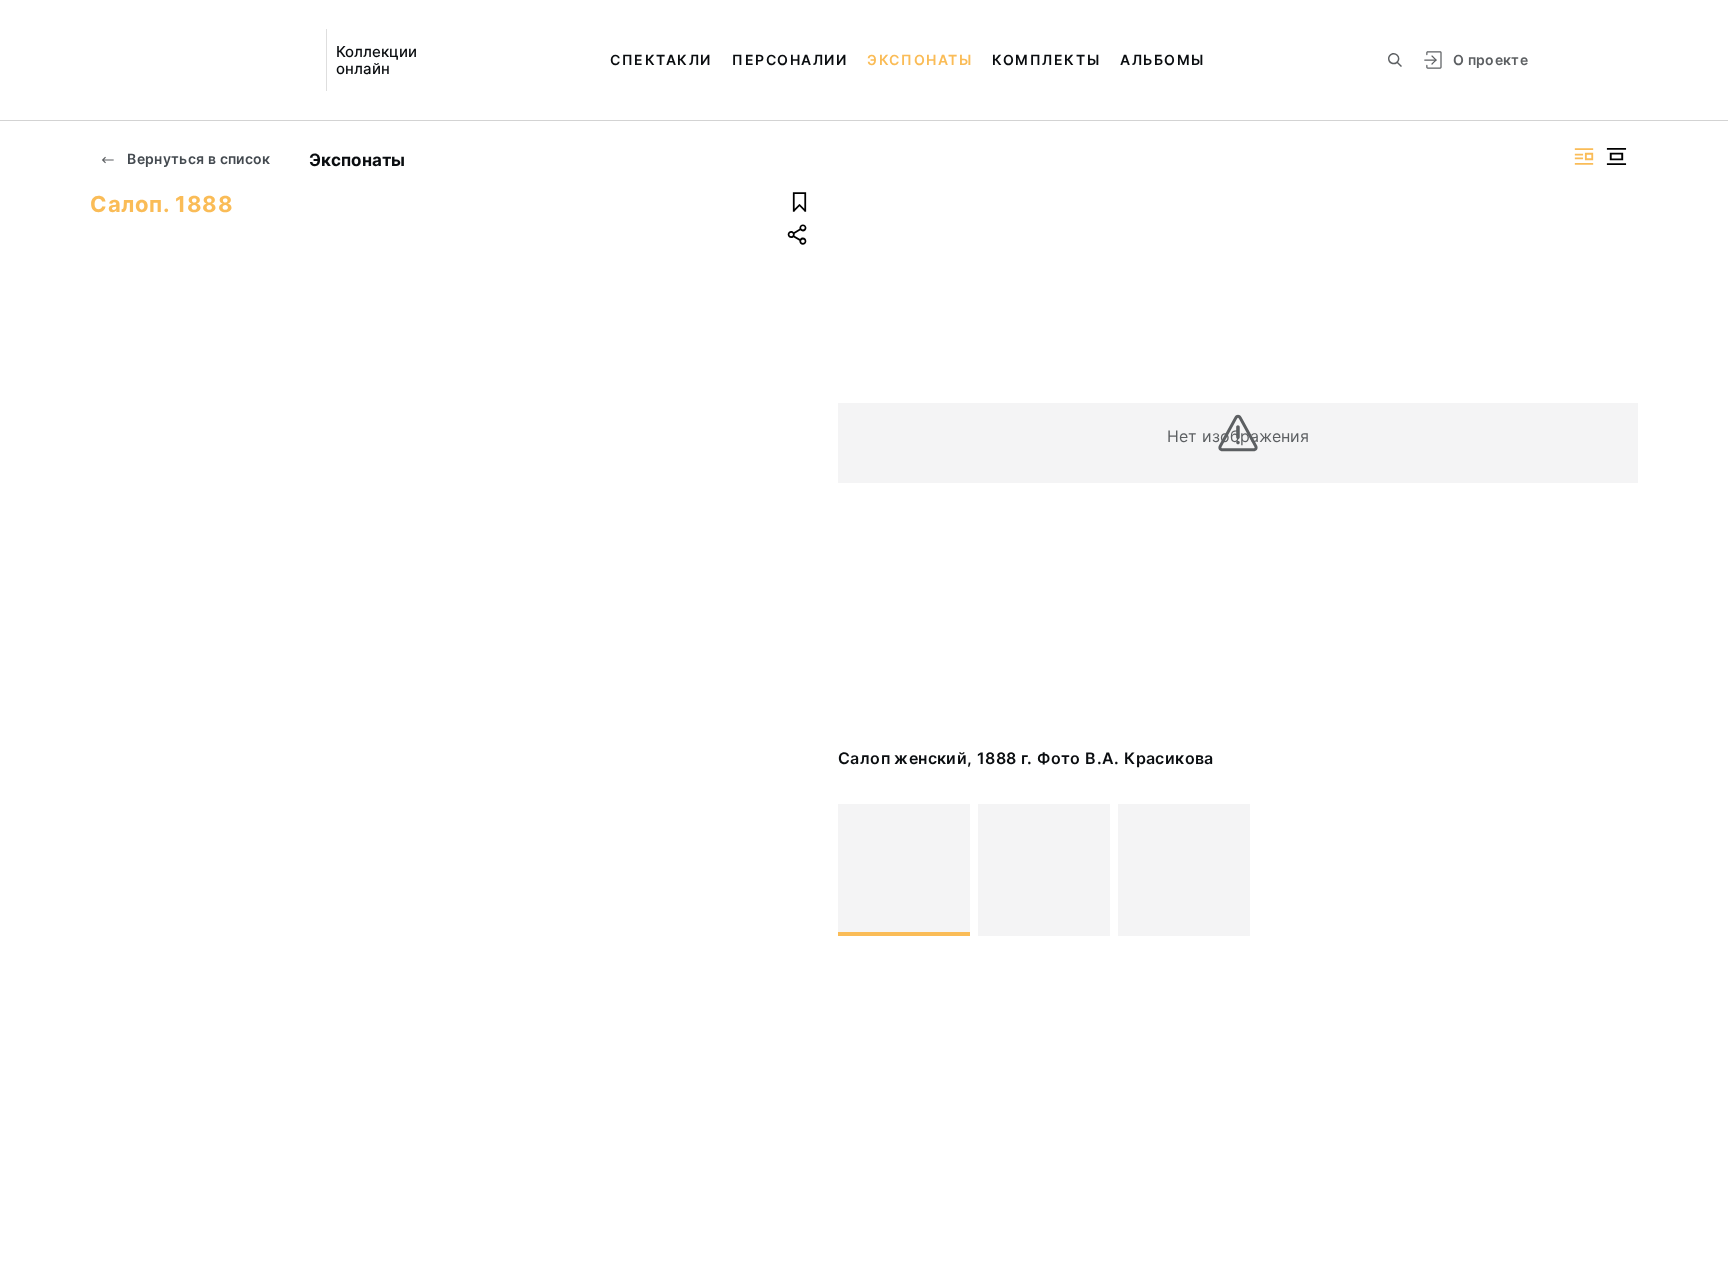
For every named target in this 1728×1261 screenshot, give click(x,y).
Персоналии (789, 59)
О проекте (1490, 59)
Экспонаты (919, 59)
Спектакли (661, 59)
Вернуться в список (197, 158)
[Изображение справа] (1584, 156)
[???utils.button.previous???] (862, 870)
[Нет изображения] (904, 870)
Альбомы (1162, 59)
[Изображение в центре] (1616, 156)
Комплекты (1046, 59)
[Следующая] (1614, 870)
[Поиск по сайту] (1395, 60)
